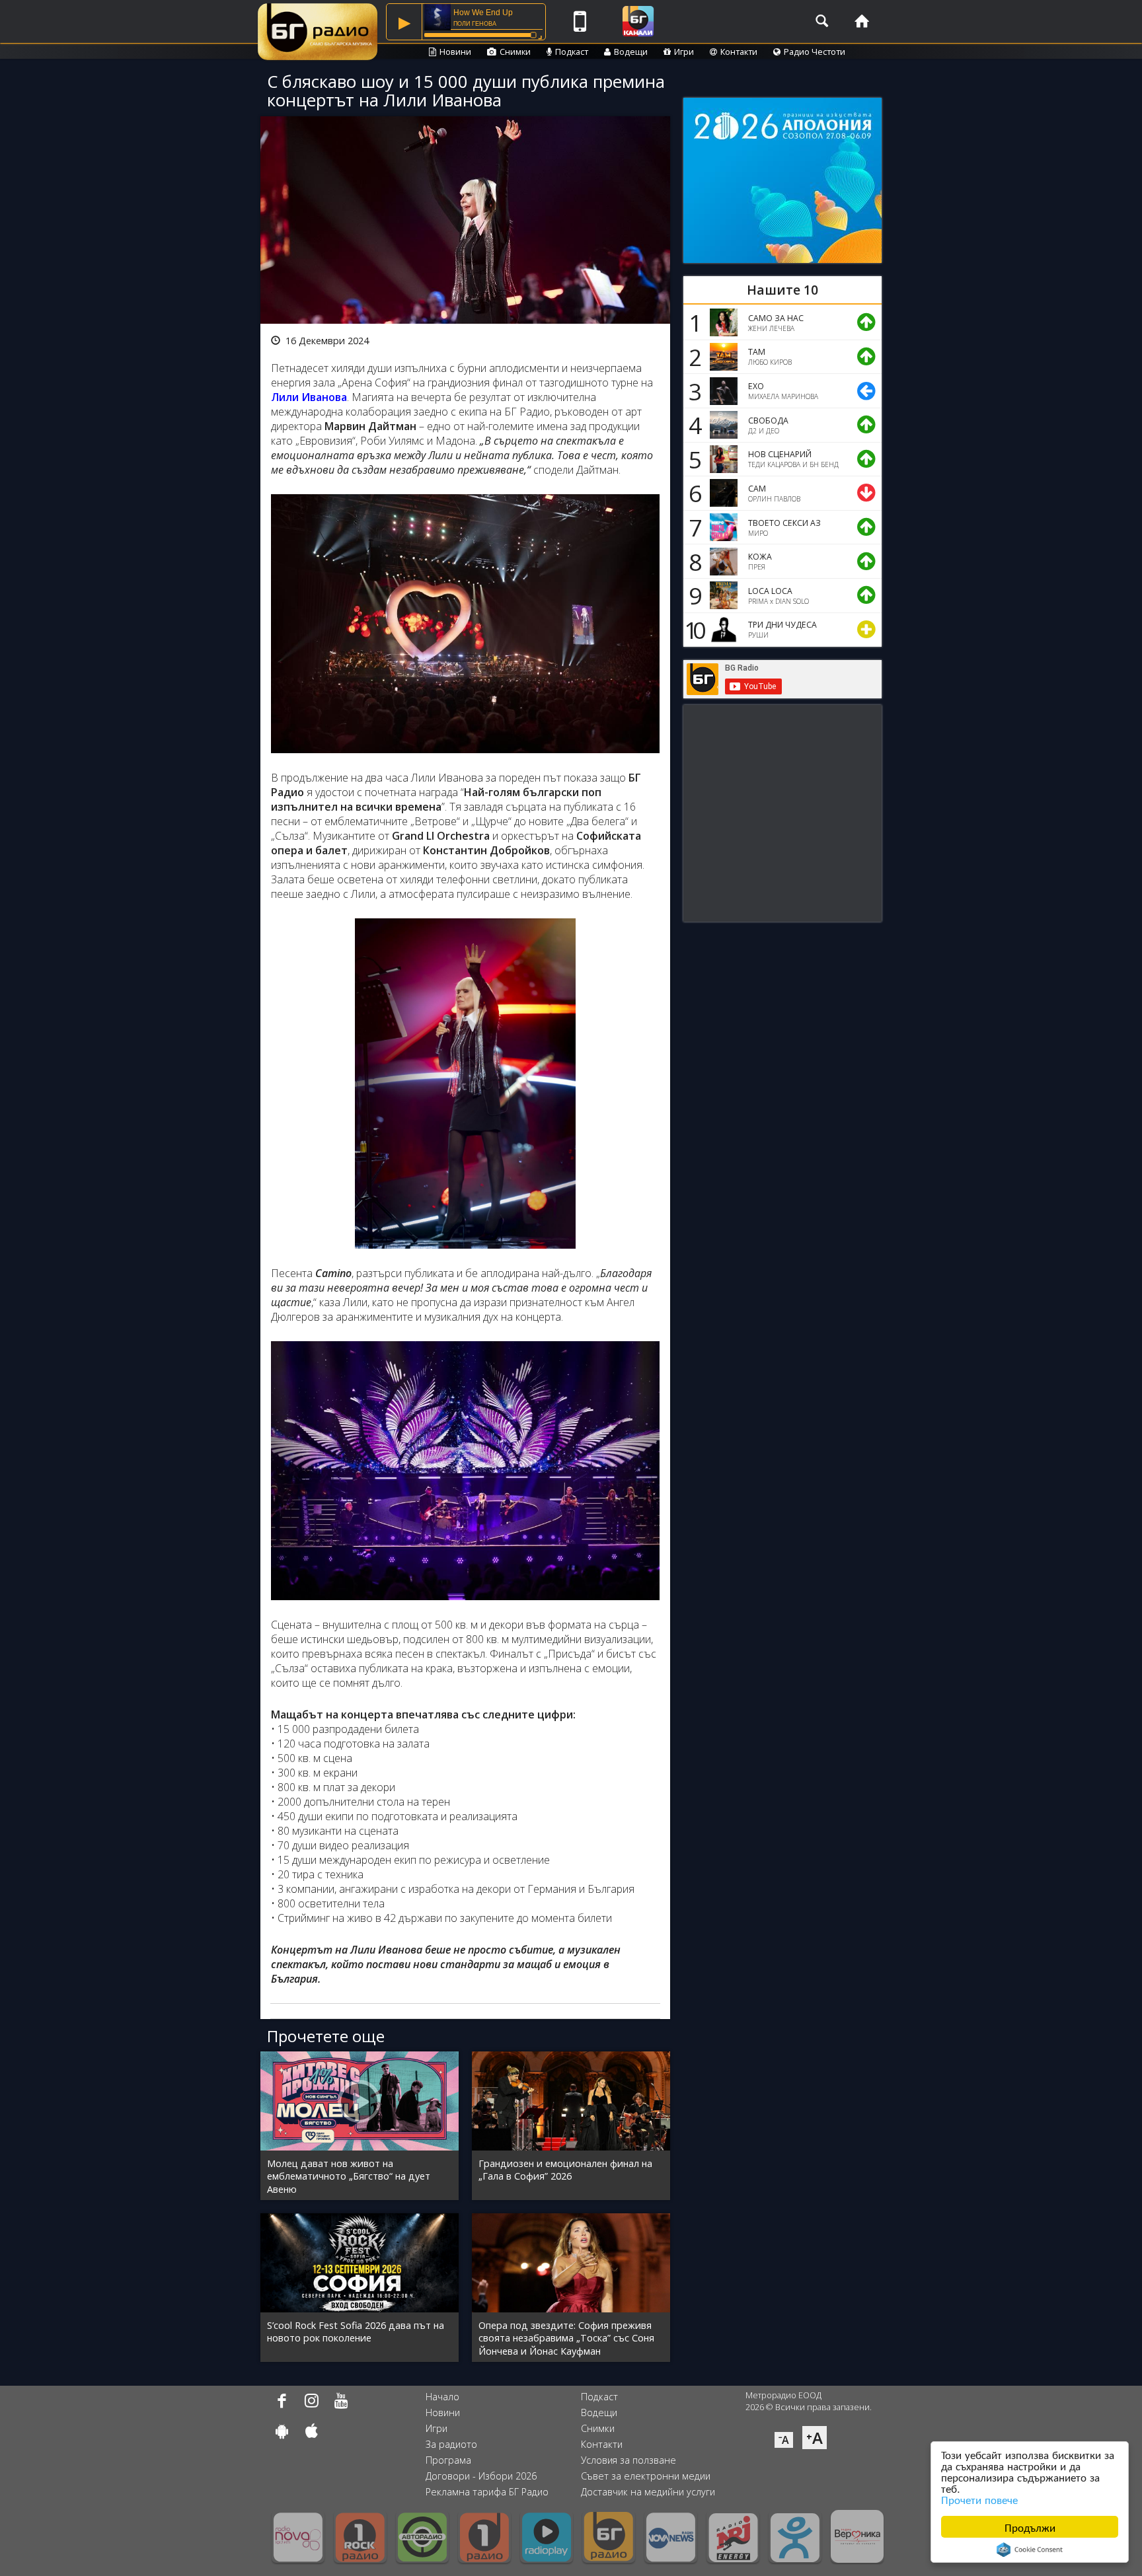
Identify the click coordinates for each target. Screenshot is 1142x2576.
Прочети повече (979, 2499)
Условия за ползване (628, 2460)
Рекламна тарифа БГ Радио (487, 2492)
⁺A (815, 2438)
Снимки (515, 52)
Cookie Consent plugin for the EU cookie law (1030, 2550)
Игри (684, 52)
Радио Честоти (815, 52)
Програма (448, 2460)
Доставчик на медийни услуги (648, 2492)
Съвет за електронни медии (646, 2476)
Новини (455, 52)
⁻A (784, 2440)
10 (693, 630)
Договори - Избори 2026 (481, 2476)
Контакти (739, 52)
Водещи (631, 52)
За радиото (451, 2444)
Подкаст (572, 52)
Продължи (1030, 2527)
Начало (442, 2397)
